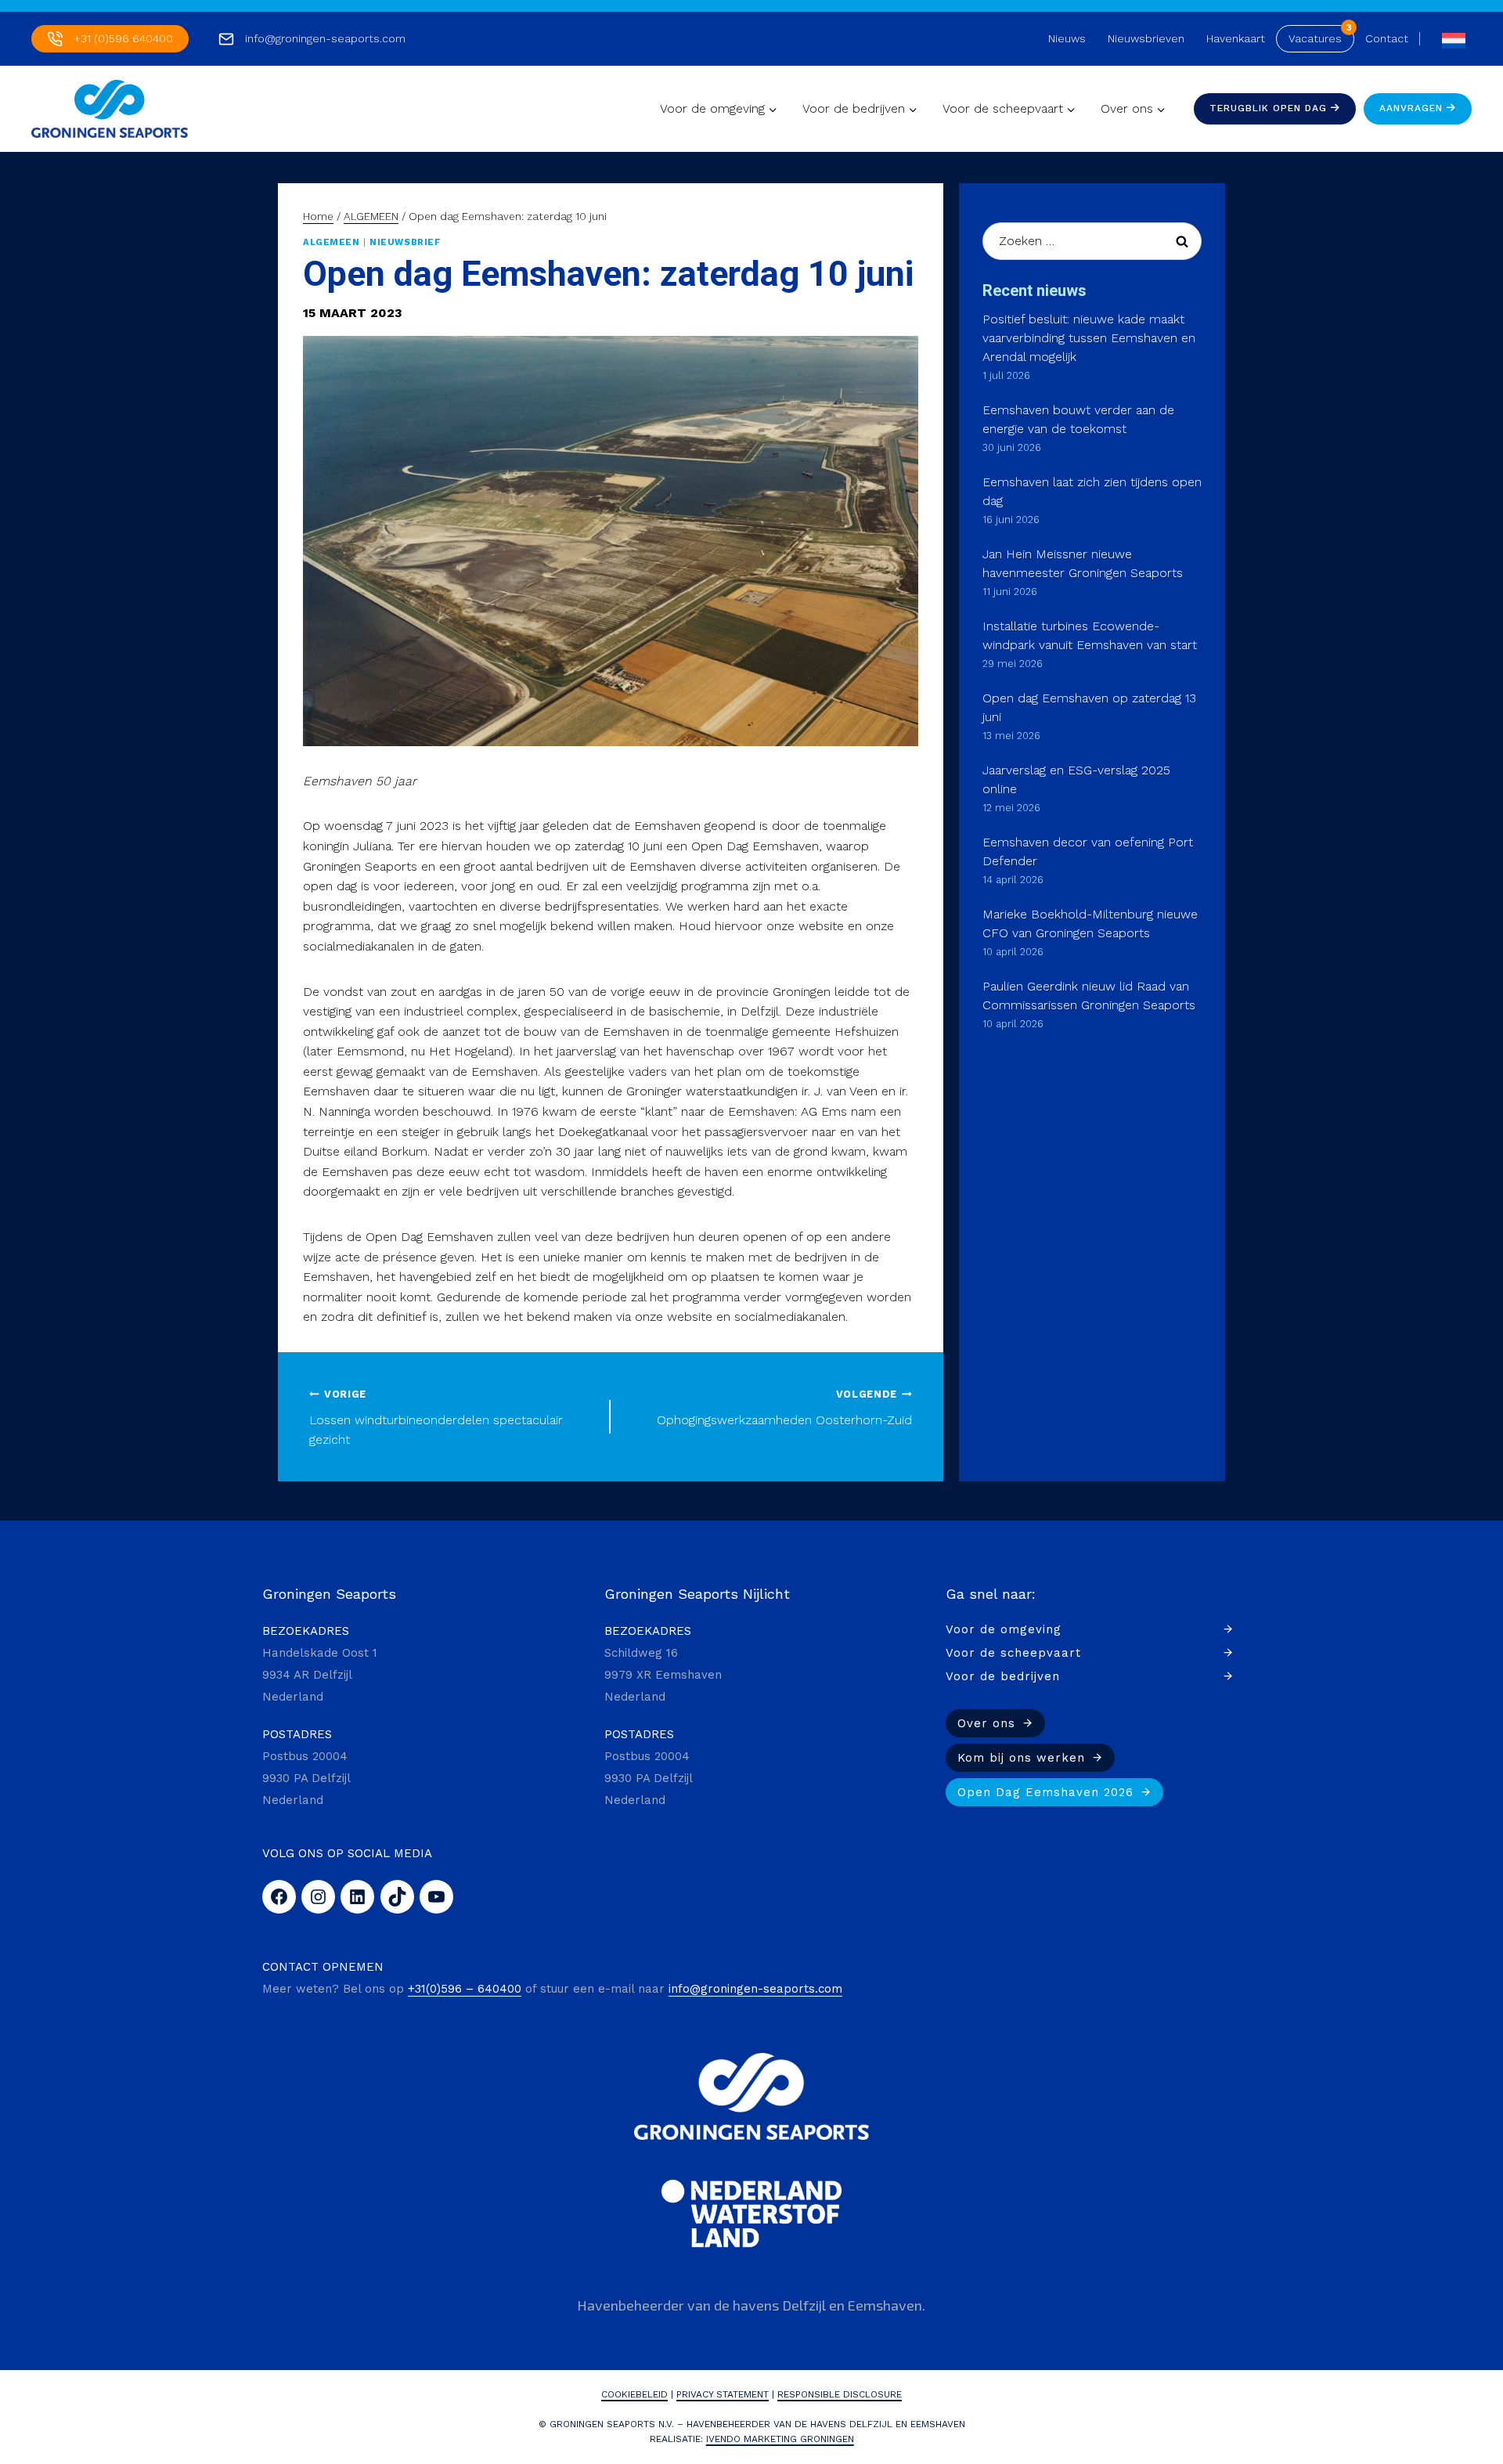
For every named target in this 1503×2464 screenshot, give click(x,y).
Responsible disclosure (840, 2394)
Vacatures (1315, 38)
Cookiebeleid (634, 2394)
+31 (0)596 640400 (123, 38)
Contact (1387, 38)
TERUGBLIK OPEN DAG (1270, 108)
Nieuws (1067, 38)
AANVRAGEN (1413, 108)
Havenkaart (1236, 38)
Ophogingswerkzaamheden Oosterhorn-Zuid (784, 1408)
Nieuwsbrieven (1146, 38)
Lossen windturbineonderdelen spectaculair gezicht (436, 1418)
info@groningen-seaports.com (325, 38)
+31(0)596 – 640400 (465, 1989)
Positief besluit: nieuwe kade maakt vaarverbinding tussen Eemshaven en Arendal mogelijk (1089, 338)
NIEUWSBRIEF (405, 242)
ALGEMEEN (331, 242)
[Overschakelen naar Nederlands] (1450, 39)
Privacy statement (723, 2394)
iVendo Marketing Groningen (780, 2439)
